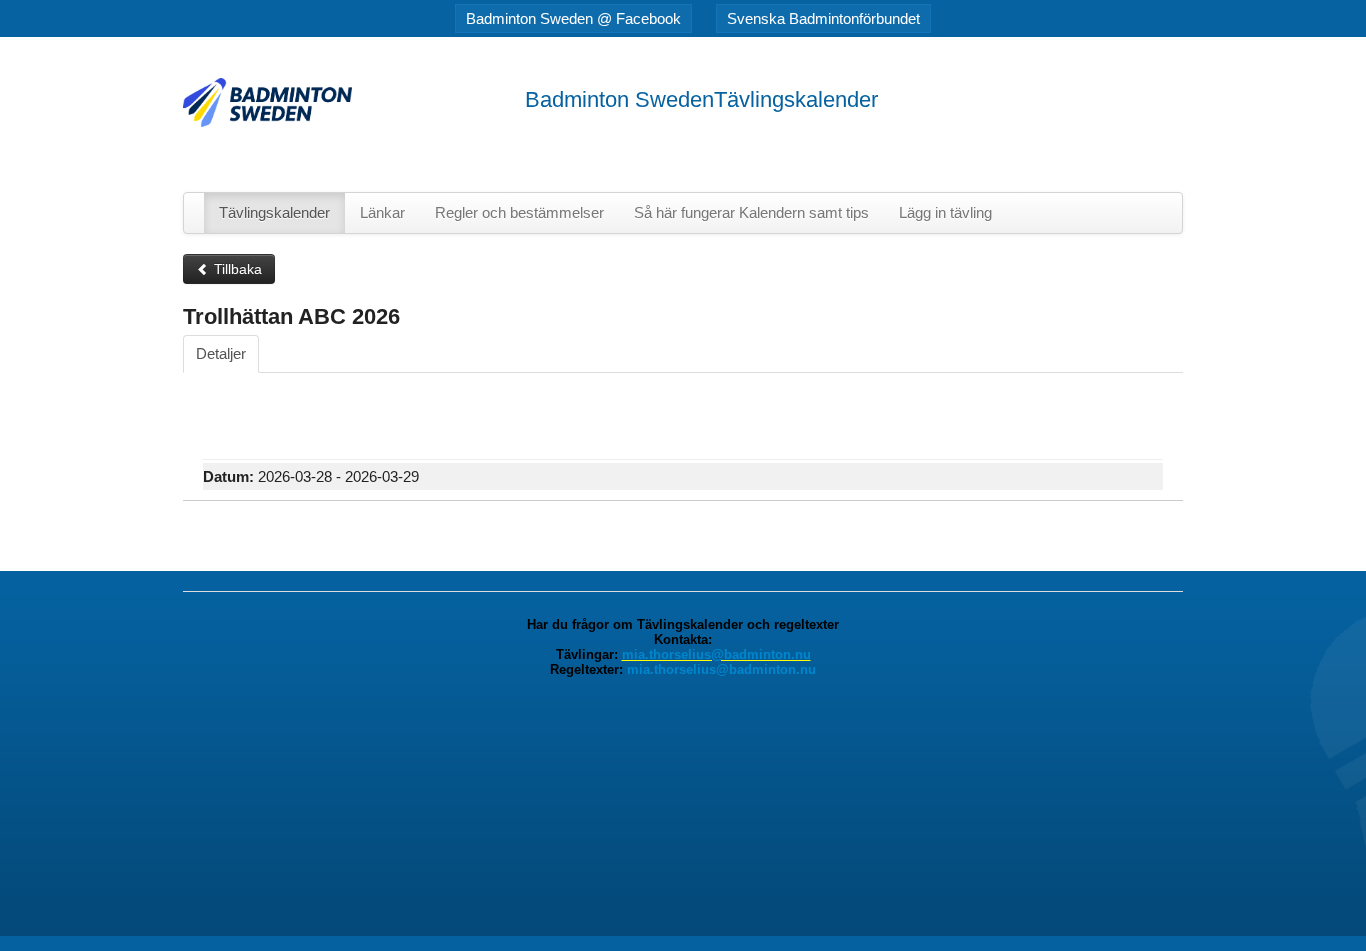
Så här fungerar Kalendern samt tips (751, 212)
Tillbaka (236, 269)
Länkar (382, 212)
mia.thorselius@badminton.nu (716, 654)
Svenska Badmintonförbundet (823, 18)
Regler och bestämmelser (519, 212)
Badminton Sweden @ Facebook (573, 18)
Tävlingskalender (274, 212)
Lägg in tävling (945, 212)
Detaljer (221, 353)
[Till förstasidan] (267, 102)
